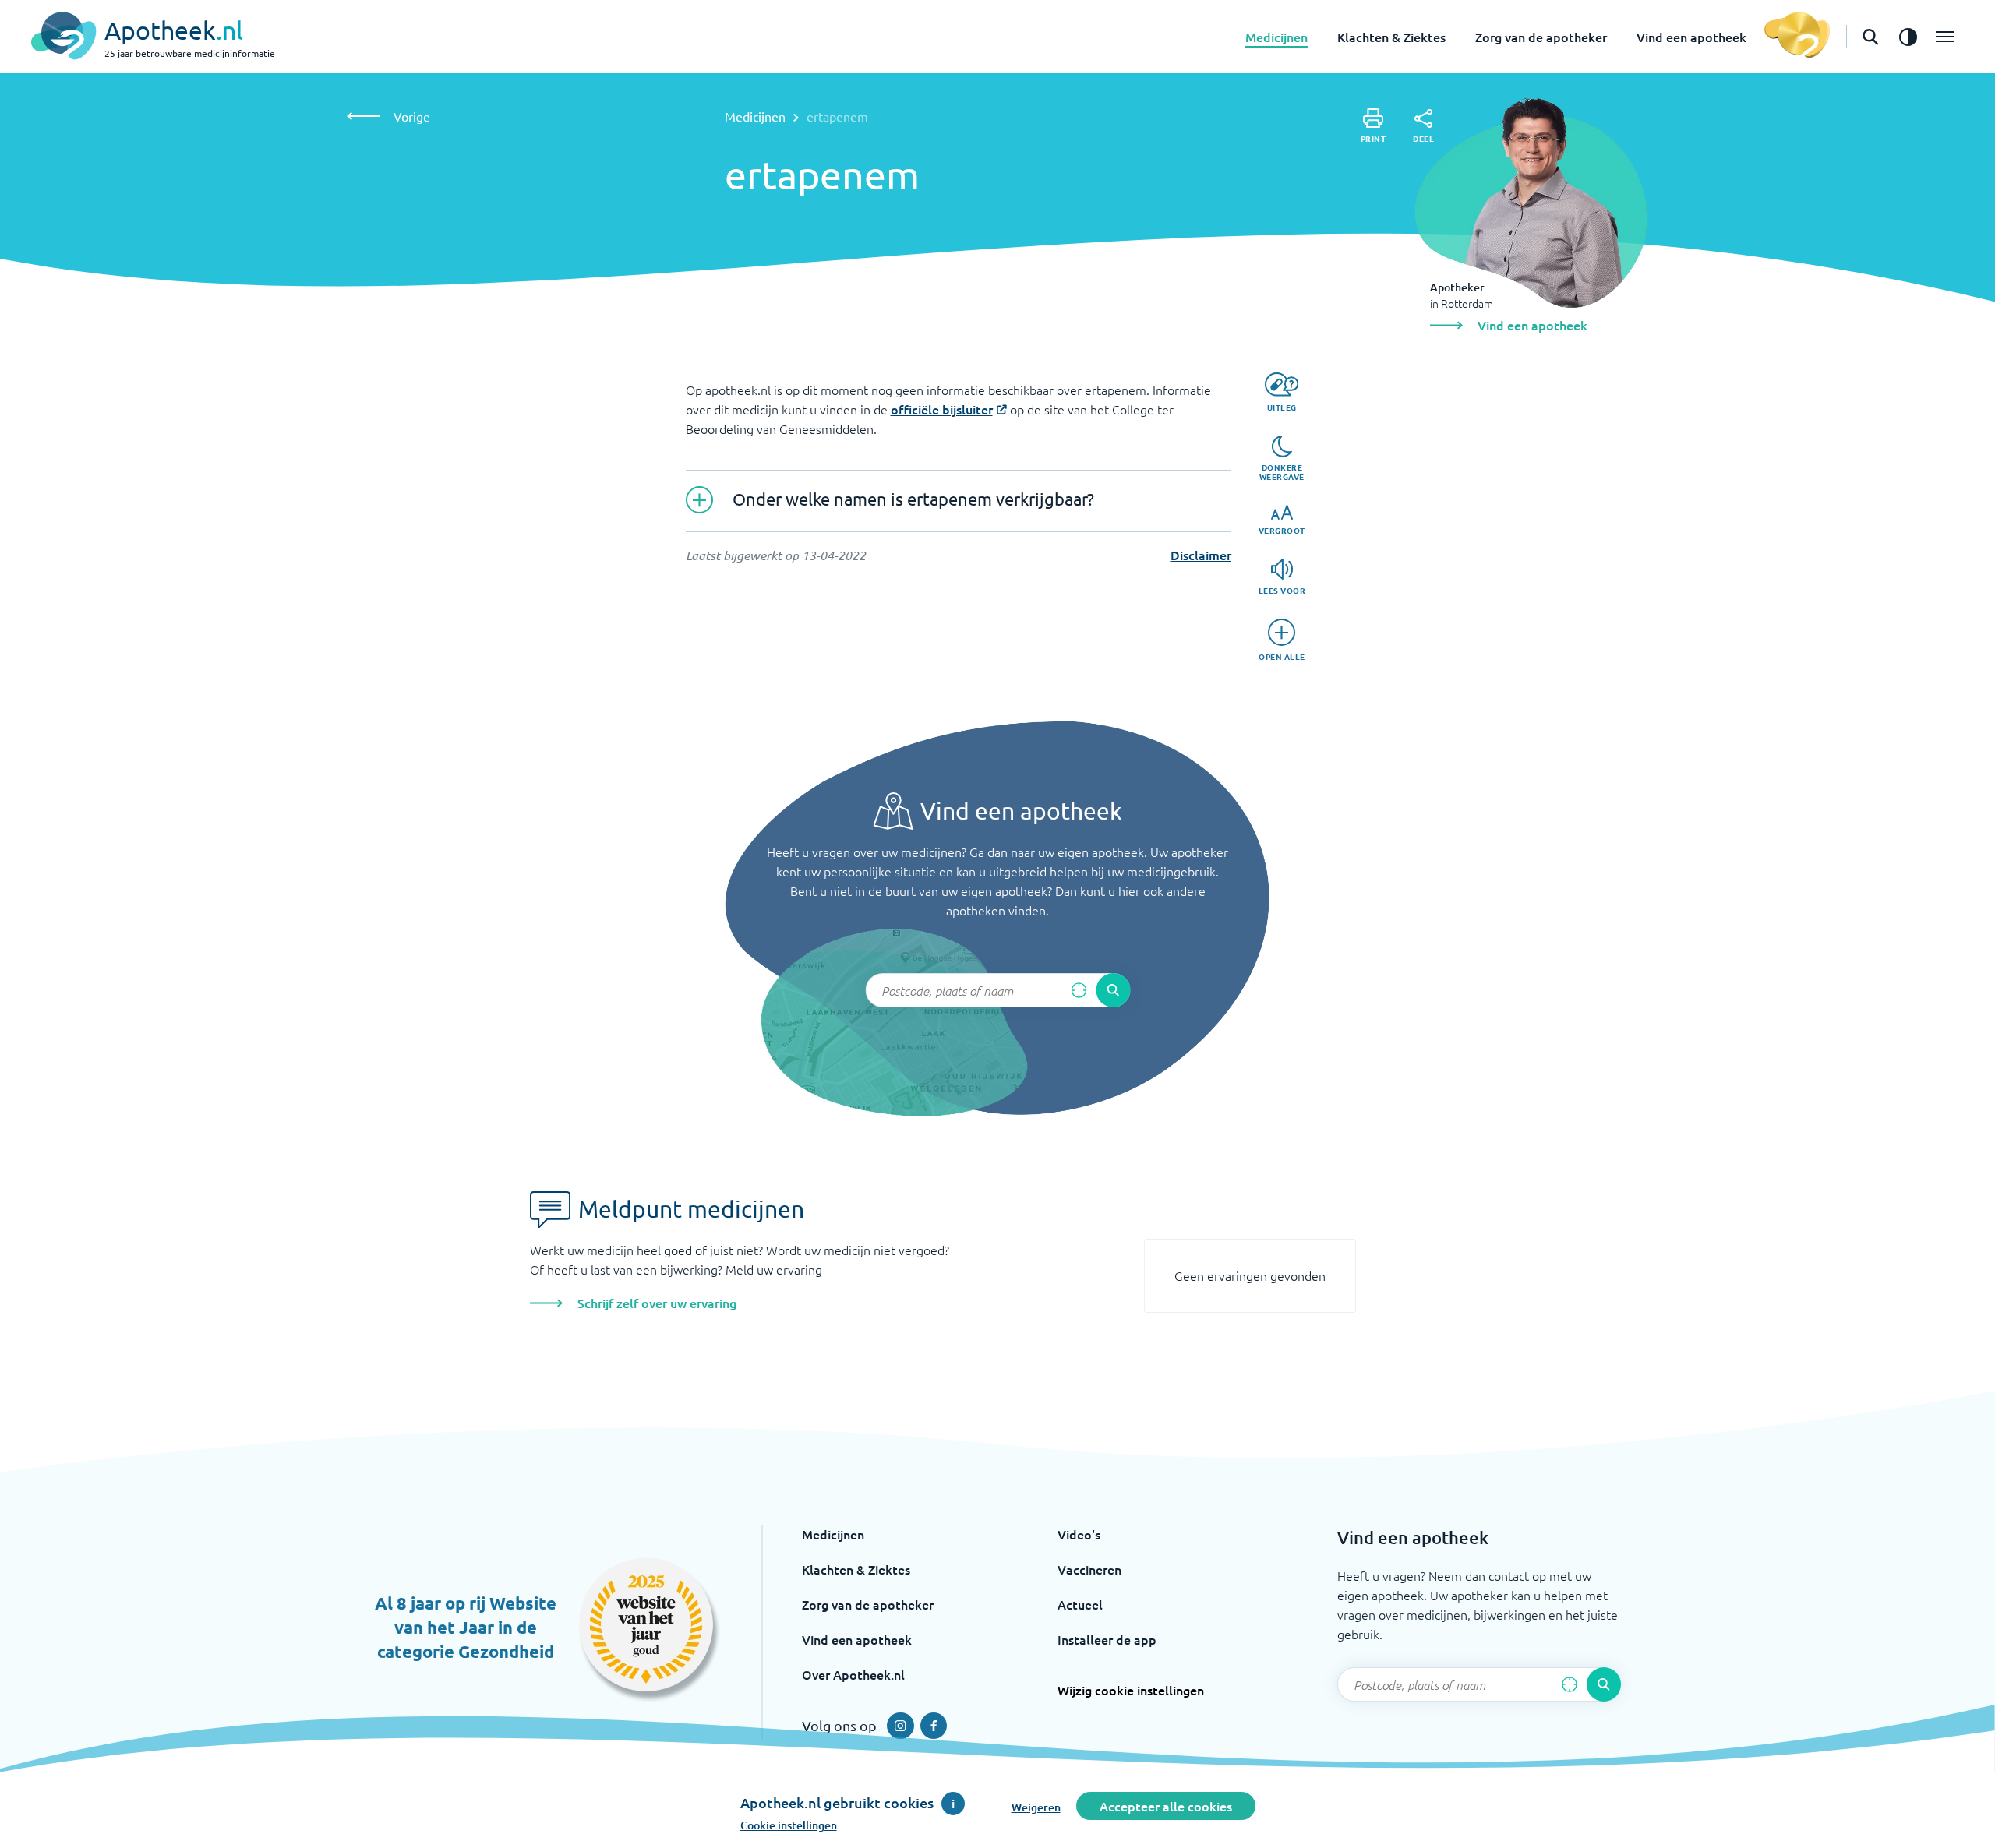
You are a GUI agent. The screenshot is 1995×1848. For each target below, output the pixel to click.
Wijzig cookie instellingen (1131, 1690)
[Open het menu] (1945, 37)
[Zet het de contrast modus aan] (1908, 37)
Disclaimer (1201, 555)
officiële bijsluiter (942, 409)
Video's (1079, 1534)
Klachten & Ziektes (1391, 37)
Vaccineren (1089, 1569)
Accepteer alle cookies (1166, 1806)
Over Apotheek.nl (853, 1674)
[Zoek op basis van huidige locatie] (1079, 990)
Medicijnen (1276, 37)
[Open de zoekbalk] (1870, 37)
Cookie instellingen (789, 1825)
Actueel (1080, 1604)
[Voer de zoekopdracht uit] (1113, 990)
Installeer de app (1107, 1639)
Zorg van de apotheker (1541, 37)
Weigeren (1036, 1807)
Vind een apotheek (1691, 37)
